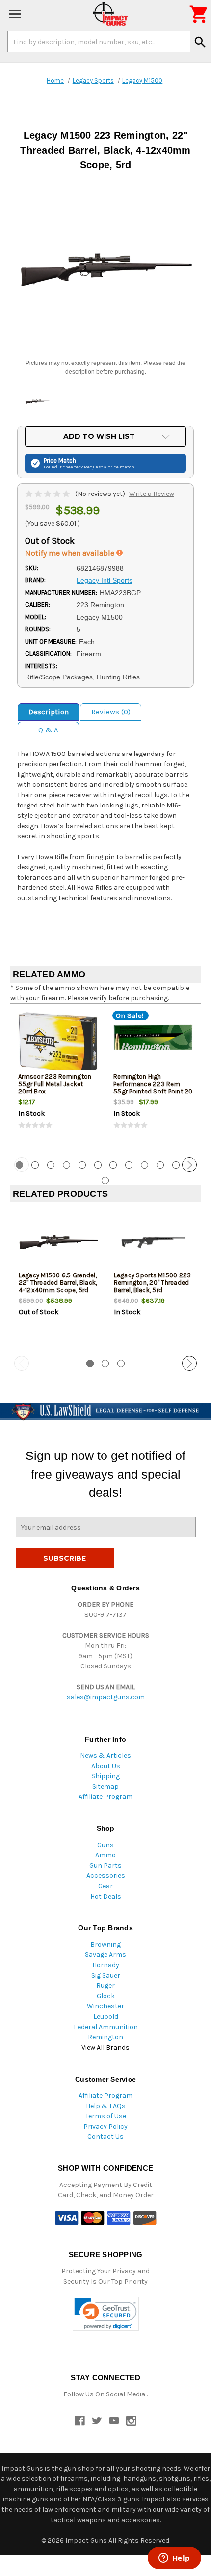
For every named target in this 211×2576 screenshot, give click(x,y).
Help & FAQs (106, 2106)
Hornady (106, 1965)
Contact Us (105, 2137)
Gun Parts (105, 1865)
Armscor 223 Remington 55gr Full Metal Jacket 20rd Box (55, 1084)
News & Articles (105, 1756)
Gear (105, 1886)
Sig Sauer (106, 1975)
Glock (106, 1996)
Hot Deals (106, 1896)
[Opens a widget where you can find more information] (174, 2559)
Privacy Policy (105, 2126)
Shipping (105, 1776)
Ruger (105, 1986)
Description (49, 712)
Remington (105, 2037)
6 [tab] (98, 1165)
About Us (106, 1766)
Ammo (105, 1855)
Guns (105, 1845)
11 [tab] (176, 1165)
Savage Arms (105, 1955)
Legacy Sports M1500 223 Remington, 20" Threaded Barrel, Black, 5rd (153, 1283)
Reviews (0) (111, 712)
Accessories (106, 1876)
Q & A (48, 730)
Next (189, 1165)
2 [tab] (35, 1165)
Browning (105, 1944)
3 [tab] (51, 1165)
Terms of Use (106, 2116)
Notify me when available (71, 553)
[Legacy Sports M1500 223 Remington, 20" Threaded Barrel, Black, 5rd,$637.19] (153, 1242)
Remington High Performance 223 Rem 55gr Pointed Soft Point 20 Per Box (153, 1088)
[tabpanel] (58, 1079)
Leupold (106, 2017)
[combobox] (99, 42)
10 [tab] (160, 1165)
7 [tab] (113, 1165)
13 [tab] (105, 1181)
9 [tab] (145, 1165)
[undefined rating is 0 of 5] (48, 494)
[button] (106, 2314)
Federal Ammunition (106, 2027)
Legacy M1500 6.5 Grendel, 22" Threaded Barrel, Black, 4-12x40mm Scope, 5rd (58, 1283)
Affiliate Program (105, 1797)
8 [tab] (129, 1165)
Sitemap (105, 1786)
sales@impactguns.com (106, 1697)
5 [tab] (82, 1165)
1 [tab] (90, 1364)
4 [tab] (66, 1165)
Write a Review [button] (152, 494)
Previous (22, 1165)
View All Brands (105, 2047)
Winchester (105, 2006)
